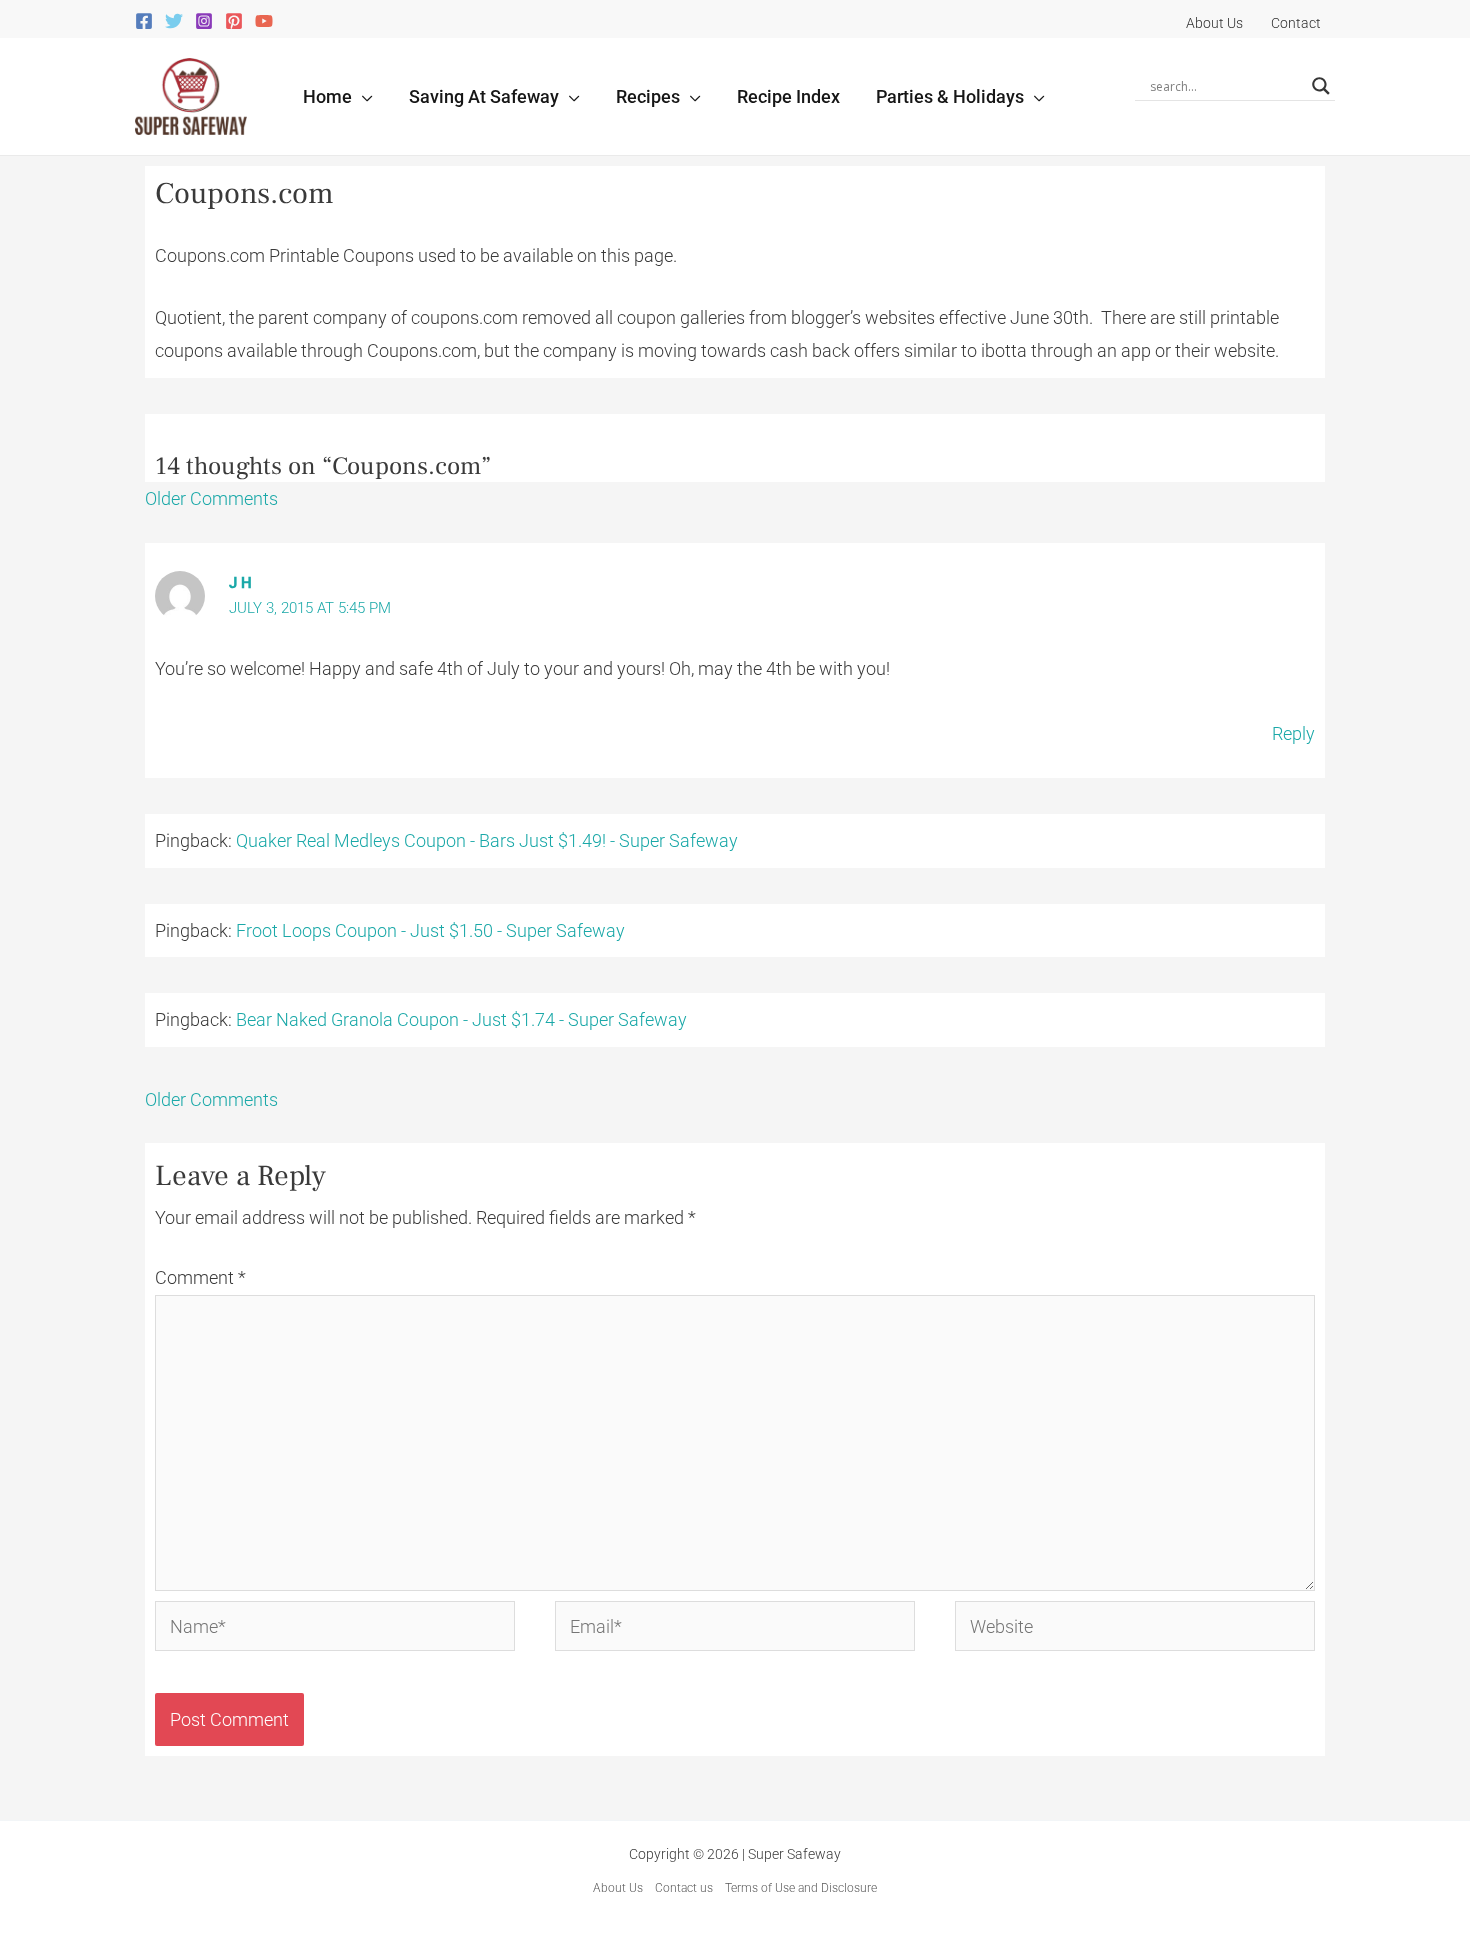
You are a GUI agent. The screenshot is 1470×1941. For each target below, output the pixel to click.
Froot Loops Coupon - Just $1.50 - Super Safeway (430, 930)
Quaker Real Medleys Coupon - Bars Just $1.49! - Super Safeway (487, 840)
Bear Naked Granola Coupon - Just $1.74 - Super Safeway (461, 1019)
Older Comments (211, 498)
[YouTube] (264, 21)
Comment (200, 1277)
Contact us (684, 1888)
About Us (618, 1888)
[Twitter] (174, 21)
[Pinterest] (234, 21)
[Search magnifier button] (1321, 86)
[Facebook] (144, 21)
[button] (362, 96)
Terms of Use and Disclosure (801, 1888)
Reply (1293, 733)
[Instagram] (204, 21)
